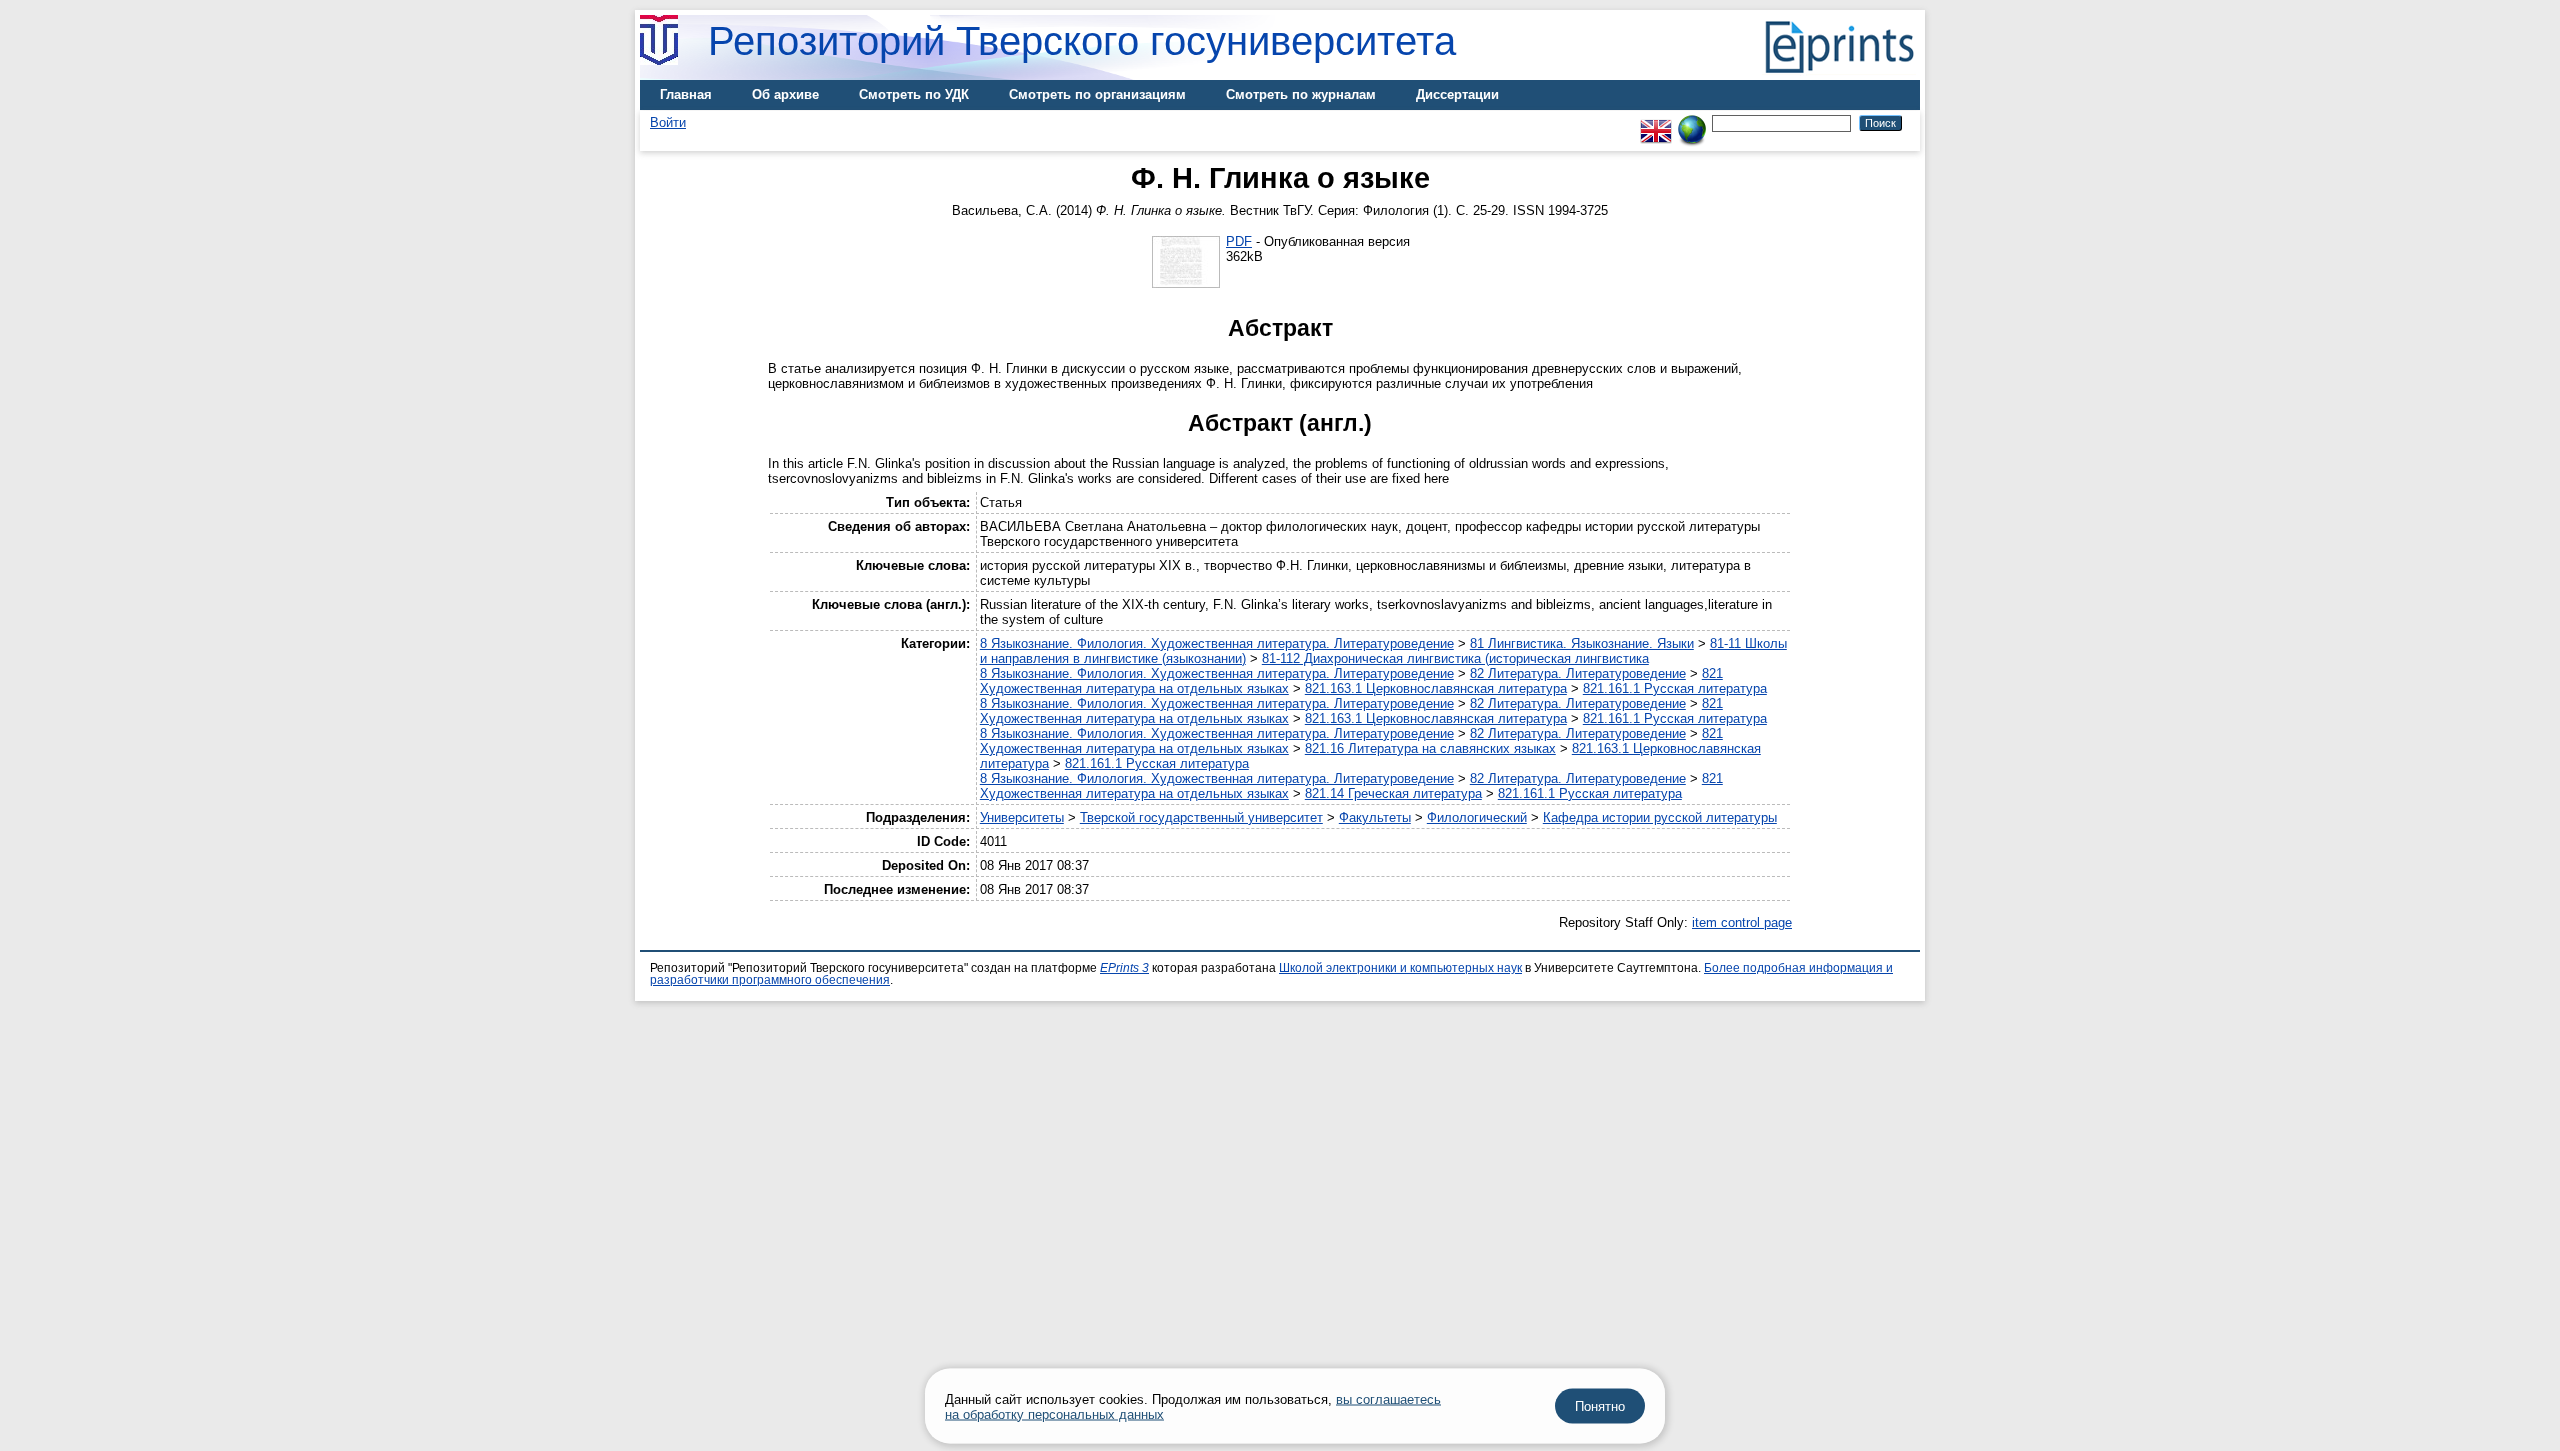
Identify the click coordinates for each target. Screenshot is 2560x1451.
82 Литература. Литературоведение (1578, 673)
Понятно (1600, 1406)
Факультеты (1375, 817)
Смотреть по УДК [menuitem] (914, 94)
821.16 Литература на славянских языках (1430, 748)
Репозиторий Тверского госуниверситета (1082, 41)
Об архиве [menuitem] (785, 94)
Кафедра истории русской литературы (1660, 817)
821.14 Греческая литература (1393, 793)
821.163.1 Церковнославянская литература (1436, 688)
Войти (668, 122)
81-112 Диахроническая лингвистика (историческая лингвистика (1455, 658)
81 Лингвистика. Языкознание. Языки (1582, 643)
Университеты (1022, 817)
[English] (1656, 122)
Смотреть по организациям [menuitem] (1097, 94)
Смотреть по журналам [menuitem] (1301, 94)
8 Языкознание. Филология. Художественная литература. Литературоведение (1217, 643)
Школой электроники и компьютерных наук (1400, 968)
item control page (1742, 922)
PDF (1239, 241)
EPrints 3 (1124, 968)
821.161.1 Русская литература (1675, 688)
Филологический (1477, 817)
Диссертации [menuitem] (1457, 94)
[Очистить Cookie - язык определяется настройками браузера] (1692, 122)
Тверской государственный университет (1201, 817)
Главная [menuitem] (686, 94)
